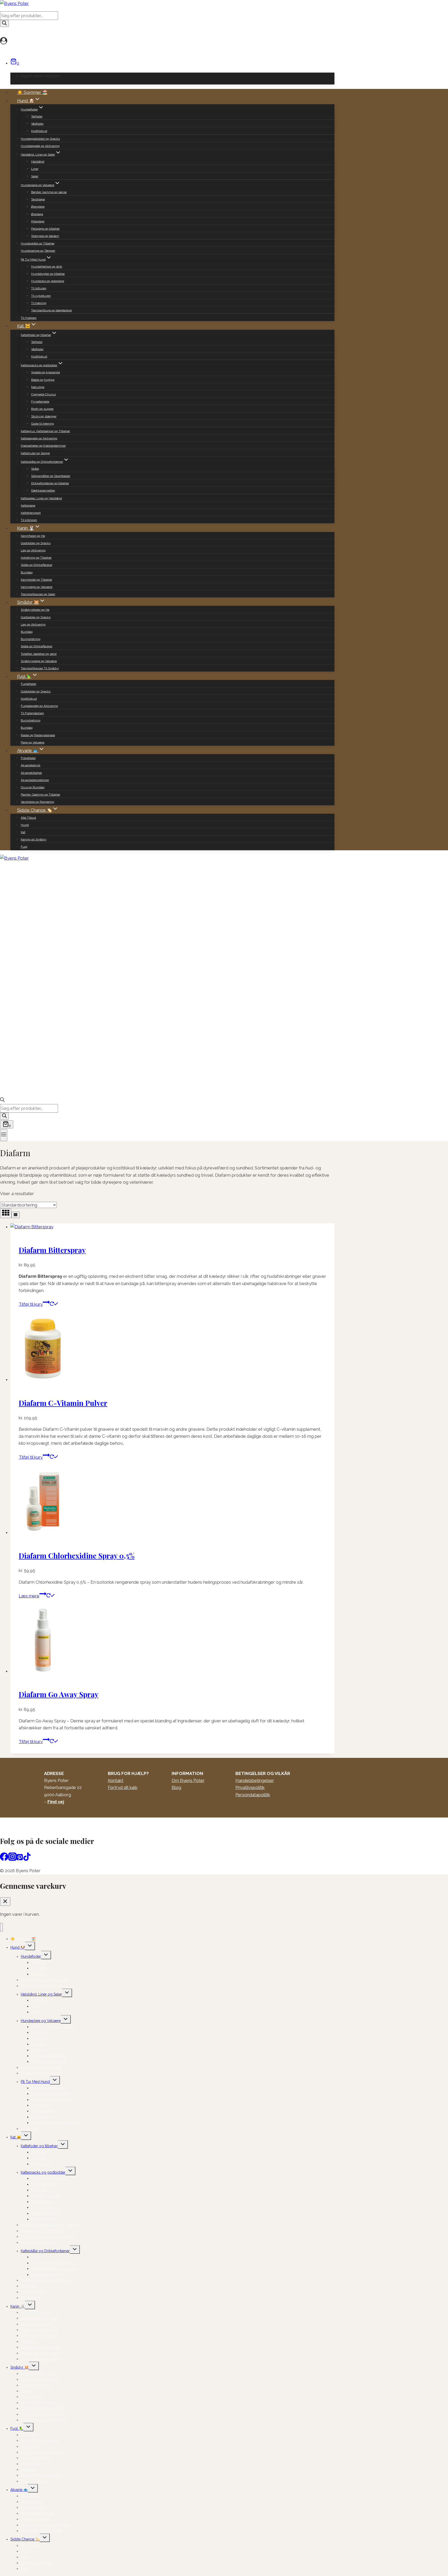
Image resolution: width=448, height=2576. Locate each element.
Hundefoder (31, 1956)
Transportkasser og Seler (38, 594)
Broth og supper (42, 409)
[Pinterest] (20, 1859)
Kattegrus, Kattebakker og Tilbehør (45, 431)
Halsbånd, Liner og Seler (41, 1994)
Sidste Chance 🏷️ (25, 2539)
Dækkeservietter (43, 490)
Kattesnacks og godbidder (43, 2172)
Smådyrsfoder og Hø (35, 610)
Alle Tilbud (28, 818)
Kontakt (116, 1780)
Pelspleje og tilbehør (45, 229)
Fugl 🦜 (17, 2428)
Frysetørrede (40, 402)
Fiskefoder (28, 758)
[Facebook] (4, 1859)
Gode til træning (43, 424)
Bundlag (27, 572)
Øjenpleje (38, 207)
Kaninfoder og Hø (33, 536)
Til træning (39, 303)
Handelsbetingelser (255, 1780)
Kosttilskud (39, 131)
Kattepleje (28, 506)
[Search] (4, 23)
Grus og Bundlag (33, 787)
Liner (35, 169)
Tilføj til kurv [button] (31, 1304)
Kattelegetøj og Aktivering (39, 438)
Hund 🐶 (18, 1947)
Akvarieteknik (31, 765)
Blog (176, 1787)
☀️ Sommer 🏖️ (32, 92)
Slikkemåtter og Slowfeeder (51, 476)
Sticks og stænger (44, 416)
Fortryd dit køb (123, 1787)
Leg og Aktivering (33, 550)
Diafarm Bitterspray (52, 1250)
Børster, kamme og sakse (49, 192)
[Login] (165, 41)
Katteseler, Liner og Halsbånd (41, 498)
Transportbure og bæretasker (52, 310)
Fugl (24, 847)
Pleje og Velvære (33, 742)
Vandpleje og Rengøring (37, 802)
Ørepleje (37, 214)
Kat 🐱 (16, 2137)
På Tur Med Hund (35, 2082)
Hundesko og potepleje (48, 281)
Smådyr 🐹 (20, 2367)
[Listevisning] (16, 1215)
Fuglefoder (29, 684)
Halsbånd (38, 162)
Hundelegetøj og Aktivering (40, 146)
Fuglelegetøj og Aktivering (39, 706)
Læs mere (29, 1596)
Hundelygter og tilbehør (48, 274)
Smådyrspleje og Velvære (39, 661)
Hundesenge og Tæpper (38, 251)
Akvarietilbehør (31, 773)
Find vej (56, 1802)
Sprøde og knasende (45, 372)
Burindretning (31, 639)
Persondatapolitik (253, 1795)
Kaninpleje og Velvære (37, 587)
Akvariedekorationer (35, 780)
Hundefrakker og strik (47, 266)
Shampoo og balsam (45, 236)
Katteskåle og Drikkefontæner (45, 2251)
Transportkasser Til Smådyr (40, 668)
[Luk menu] (1, 1927)
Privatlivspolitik (250, 1787)
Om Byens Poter (188, 1780)
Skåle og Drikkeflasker (37, 565)
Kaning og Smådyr (34, 839)
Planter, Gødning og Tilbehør (40, 795)
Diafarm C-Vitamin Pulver (63, 1403)
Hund (25, 825)
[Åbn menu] (4, 1135)
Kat (23, 832)
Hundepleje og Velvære (41, 2021)
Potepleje (38, 221)
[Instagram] (12, 1859)
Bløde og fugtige (43, 380)
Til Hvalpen (29, 318)
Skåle (35, 469)
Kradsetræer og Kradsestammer (43, 446)
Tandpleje (38, 199)
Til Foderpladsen (32, 713)
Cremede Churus (43, 394)
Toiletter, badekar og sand (39, 654)
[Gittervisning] (6, 1213)
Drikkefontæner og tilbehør (50, 483)
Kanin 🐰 (18, 2306)
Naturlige (38, 387)
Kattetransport (31, 513)
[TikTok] (27, 1859)
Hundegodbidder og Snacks (40, 139)
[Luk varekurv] (5, 1902)
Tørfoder (37, 116)
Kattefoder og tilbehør (39, 2146)
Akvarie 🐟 (19, 2490)
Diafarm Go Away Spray (59, 1694)
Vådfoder (37, 124)
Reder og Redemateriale (38, 735)
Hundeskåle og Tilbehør (38, 243)
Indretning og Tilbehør (36, 558)
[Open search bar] (2, 1100)
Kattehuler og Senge (35, 453)
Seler (35, 176)
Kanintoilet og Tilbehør (36, 580)
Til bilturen (39, 288)
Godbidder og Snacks (36, 543)
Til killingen (29, 520)
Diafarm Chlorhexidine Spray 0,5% (77, 1556)
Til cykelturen (41, 296)
